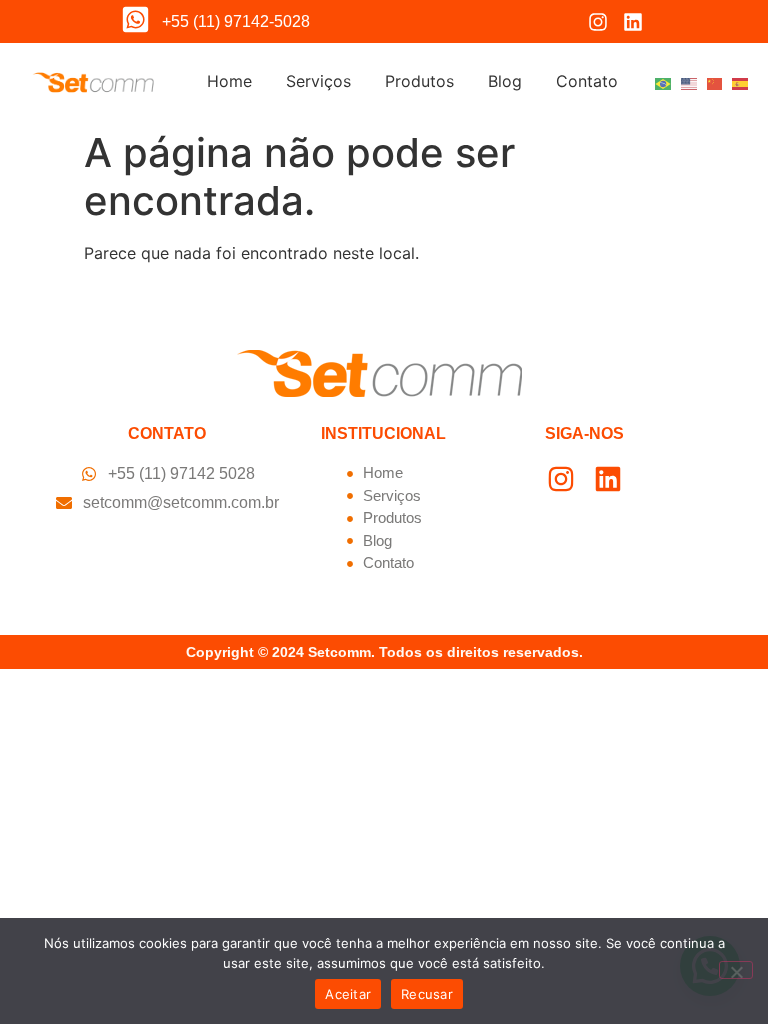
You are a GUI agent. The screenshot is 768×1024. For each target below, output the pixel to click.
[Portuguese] (663, 82)
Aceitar (348, 994)
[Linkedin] (633, 22)
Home (229, 81)
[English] (689, 82)
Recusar (427, 994)
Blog (505, 81)
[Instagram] (598, 22)
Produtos (419, 81)
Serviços (318, 81)
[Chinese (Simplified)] (715, 82)
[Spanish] (740, 82)
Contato (587, 81)
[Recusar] (736, 970)
